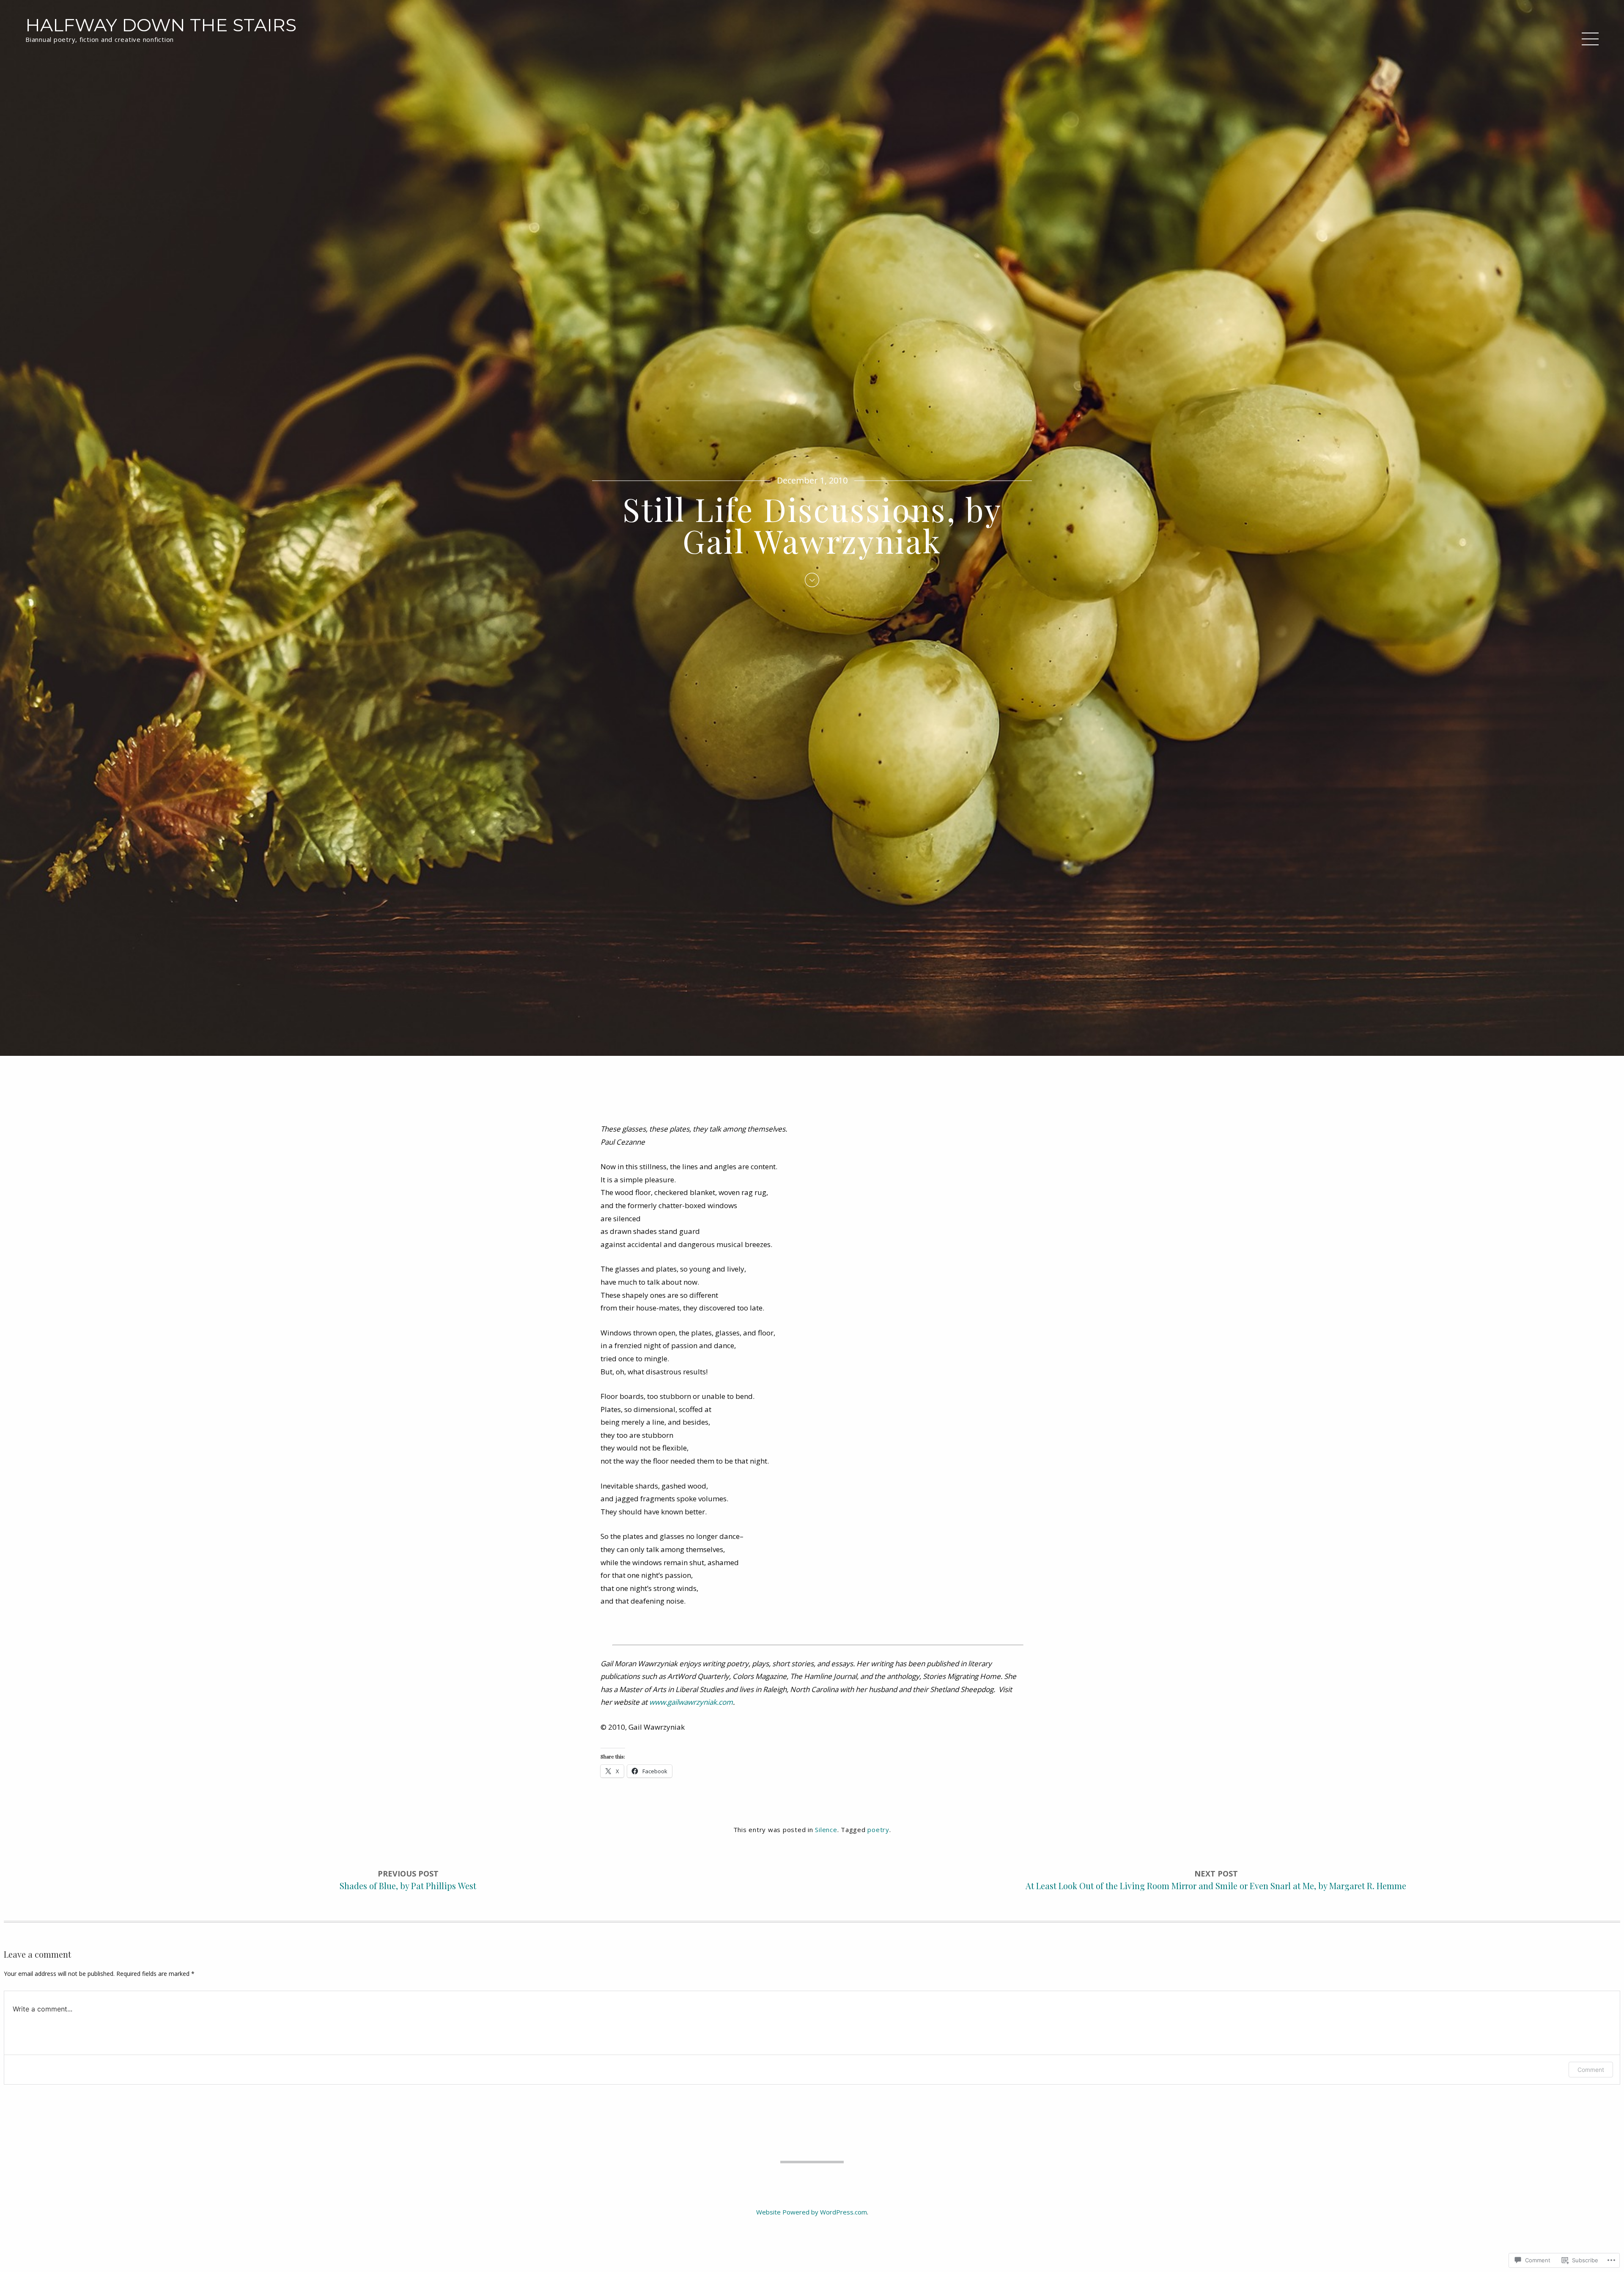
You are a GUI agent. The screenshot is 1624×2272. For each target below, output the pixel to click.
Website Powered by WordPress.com (812, 2212)
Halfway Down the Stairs (161, 25)
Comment (1591, 2070)
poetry (878, 1830)
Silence (826, 1830)
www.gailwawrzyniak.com (691, 1702)
